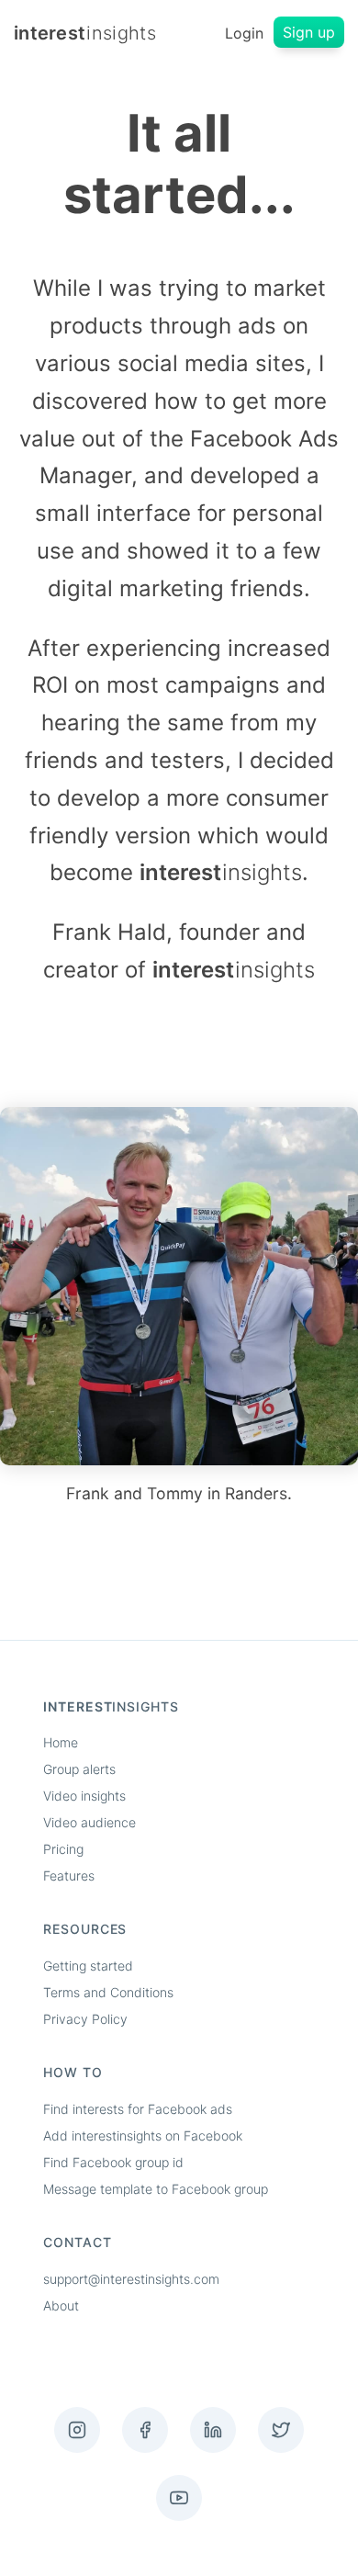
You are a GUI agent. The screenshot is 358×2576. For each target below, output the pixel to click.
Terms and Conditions (108, 1992)
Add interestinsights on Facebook (143, 2135)
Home (61, 1742)
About (61, 2305)
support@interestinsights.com (131, 2279)
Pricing (63, 1849)
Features (69, 1876)
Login (244, 33)
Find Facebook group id (113, 2162)
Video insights (84, 1796)
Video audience (89, 1822)
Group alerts (79, 1769)
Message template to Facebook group (156, 2189)
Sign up (309, 32)
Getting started (88, 1966)
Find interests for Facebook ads (138, 2109)
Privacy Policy (85, 2019)
